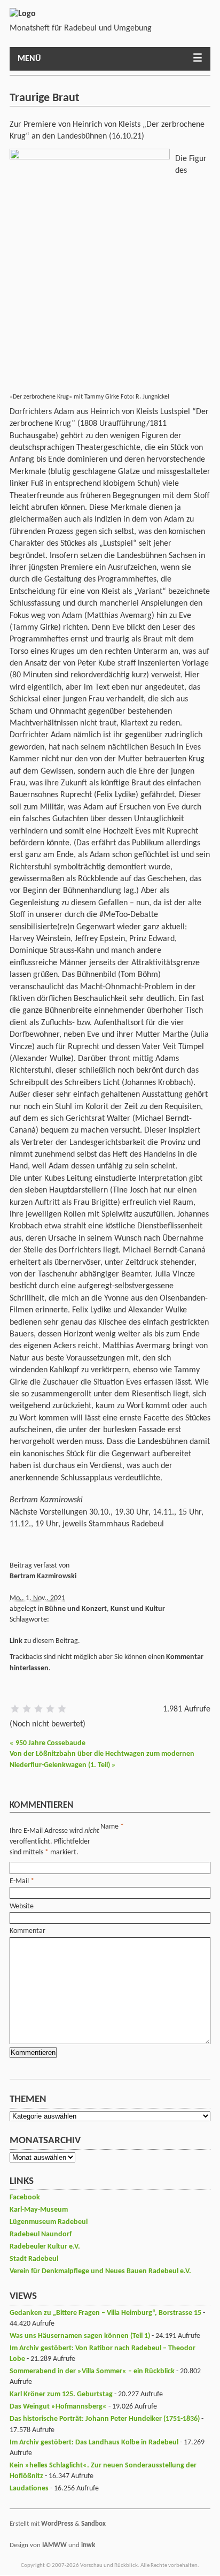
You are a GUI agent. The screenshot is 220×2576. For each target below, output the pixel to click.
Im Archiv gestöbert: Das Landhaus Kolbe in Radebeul (94, 2443)
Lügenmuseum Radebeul (49, 2222)
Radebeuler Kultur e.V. (45, 2247)
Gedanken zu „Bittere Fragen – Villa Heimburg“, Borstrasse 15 (105, 2313)
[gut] (50, 1709)
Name (109, 1827)
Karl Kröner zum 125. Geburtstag (61, 2394)
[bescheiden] (27, 1709)
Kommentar (27, 1931)
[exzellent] (62, 1709)
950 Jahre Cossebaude (48, 1743)
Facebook (25, 2197)
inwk (88, 2545)
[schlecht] (15, 1709)
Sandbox (93, 2524)
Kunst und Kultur (138, 1609)
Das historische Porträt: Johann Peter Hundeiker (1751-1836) (105, 2419)
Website (22, 1906)
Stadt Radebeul (34, 2259)
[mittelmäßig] (38, 1709)
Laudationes (29, 2489)
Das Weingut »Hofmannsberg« (58, 2407)
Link (16, 1641)
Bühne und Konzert (76, 1609)
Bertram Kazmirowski (43, 1576)
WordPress (57, 2524)
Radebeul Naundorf (41, 2234)
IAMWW (54, 2545)
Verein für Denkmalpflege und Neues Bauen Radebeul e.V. (100, 2271)
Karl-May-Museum (39, 2210)
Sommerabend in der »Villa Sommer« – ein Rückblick (92, 2371)
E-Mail (19, 1881)
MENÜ (29, 59)
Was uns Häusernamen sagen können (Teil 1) (80, 2336)
